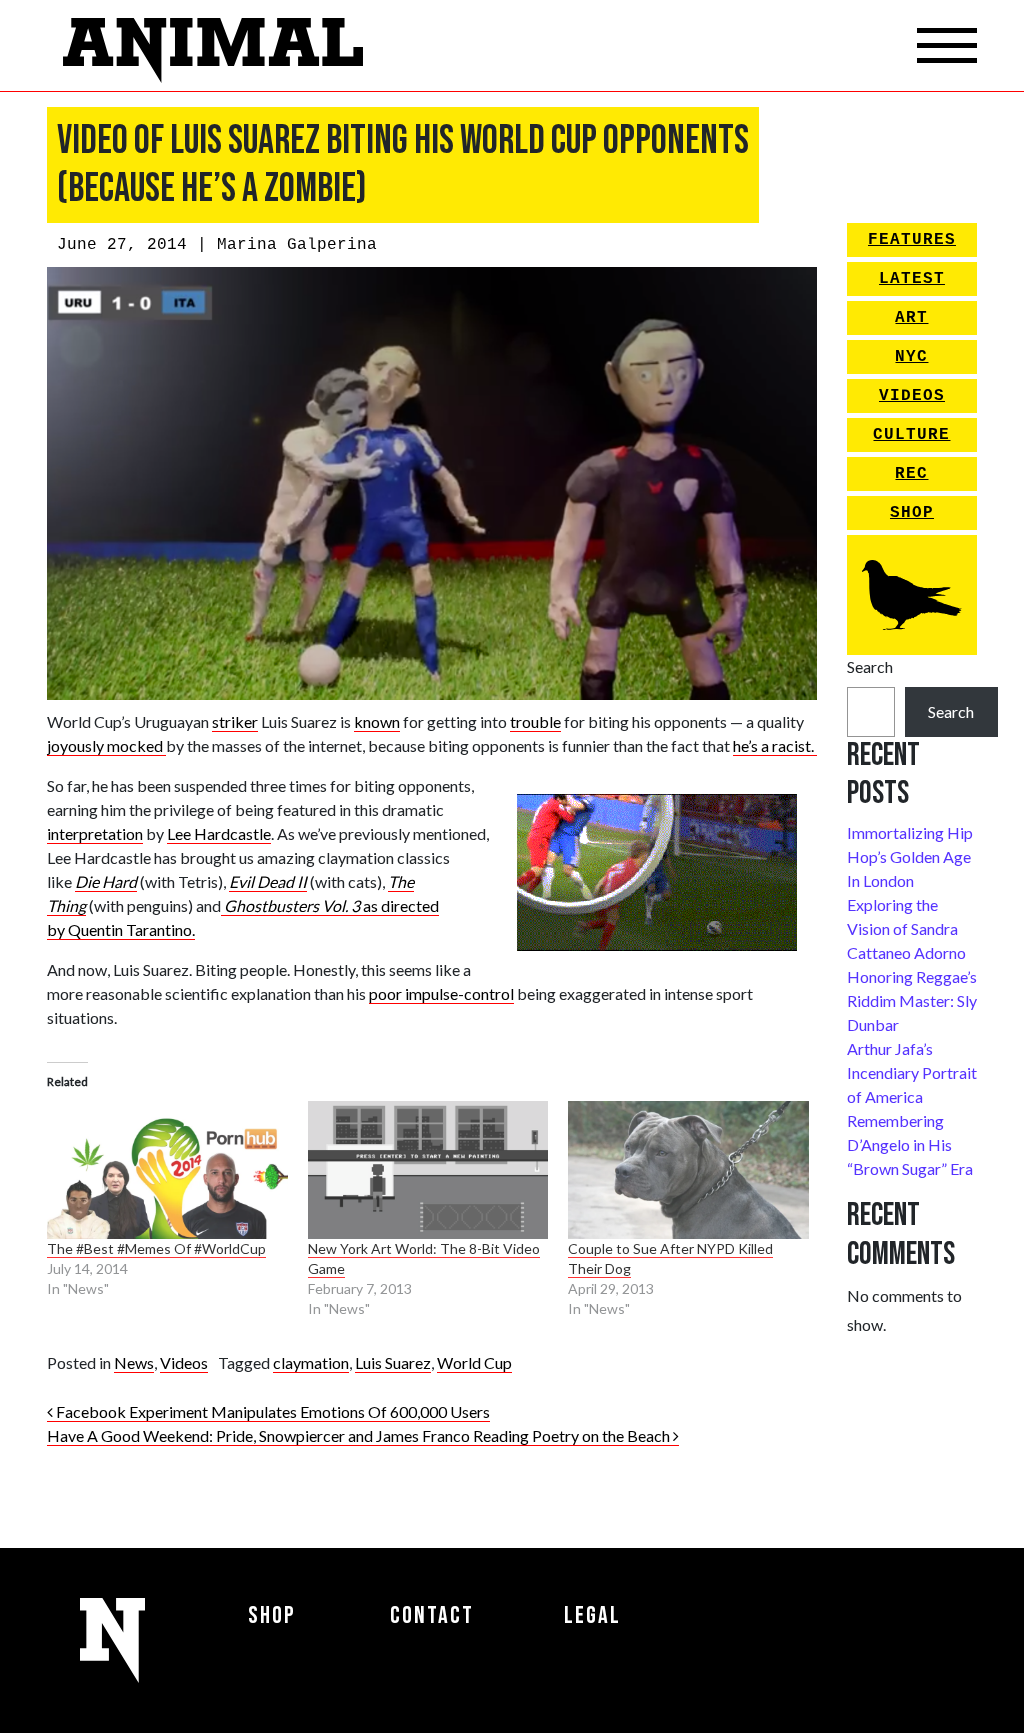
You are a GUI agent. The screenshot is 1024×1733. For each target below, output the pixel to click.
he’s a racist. (775, 745)
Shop (912, 513)
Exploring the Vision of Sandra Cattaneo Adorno (906, 928)
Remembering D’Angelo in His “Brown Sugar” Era (910, 1144)
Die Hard (106, 881)
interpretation (95, 833)
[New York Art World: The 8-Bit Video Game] (428, 1170)
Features (912, 240)
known (377, 721)
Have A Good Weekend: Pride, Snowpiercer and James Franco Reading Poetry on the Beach (360, 1435)
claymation (311, 1362)
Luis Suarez (393, 1362)
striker (235, 721)
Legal (592, 1615)
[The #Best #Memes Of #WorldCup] (167, 1170)
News (134, 1362)
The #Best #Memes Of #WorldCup (156, 1248)
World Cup (474, 1362)
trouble (535, 721)
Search (870, 666)
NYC (911, 357)
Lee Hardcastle (219, 833)
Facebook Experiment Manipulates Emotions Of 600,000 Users (271, 1411)
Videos (184, 1362)
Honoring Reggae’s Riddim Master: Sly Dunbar (912, 1000)
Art (911, 318)
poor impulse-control (441, 993)
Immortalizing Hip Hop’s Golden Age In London (910, 856)
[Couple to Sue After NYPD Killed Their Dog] (688, 1170)
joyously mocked (106, 745)
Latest (912, 279)
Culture (911, 435)
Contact (432, 1615)
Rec (911, 474)
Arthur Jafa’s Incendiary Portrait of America (912, 1072)
